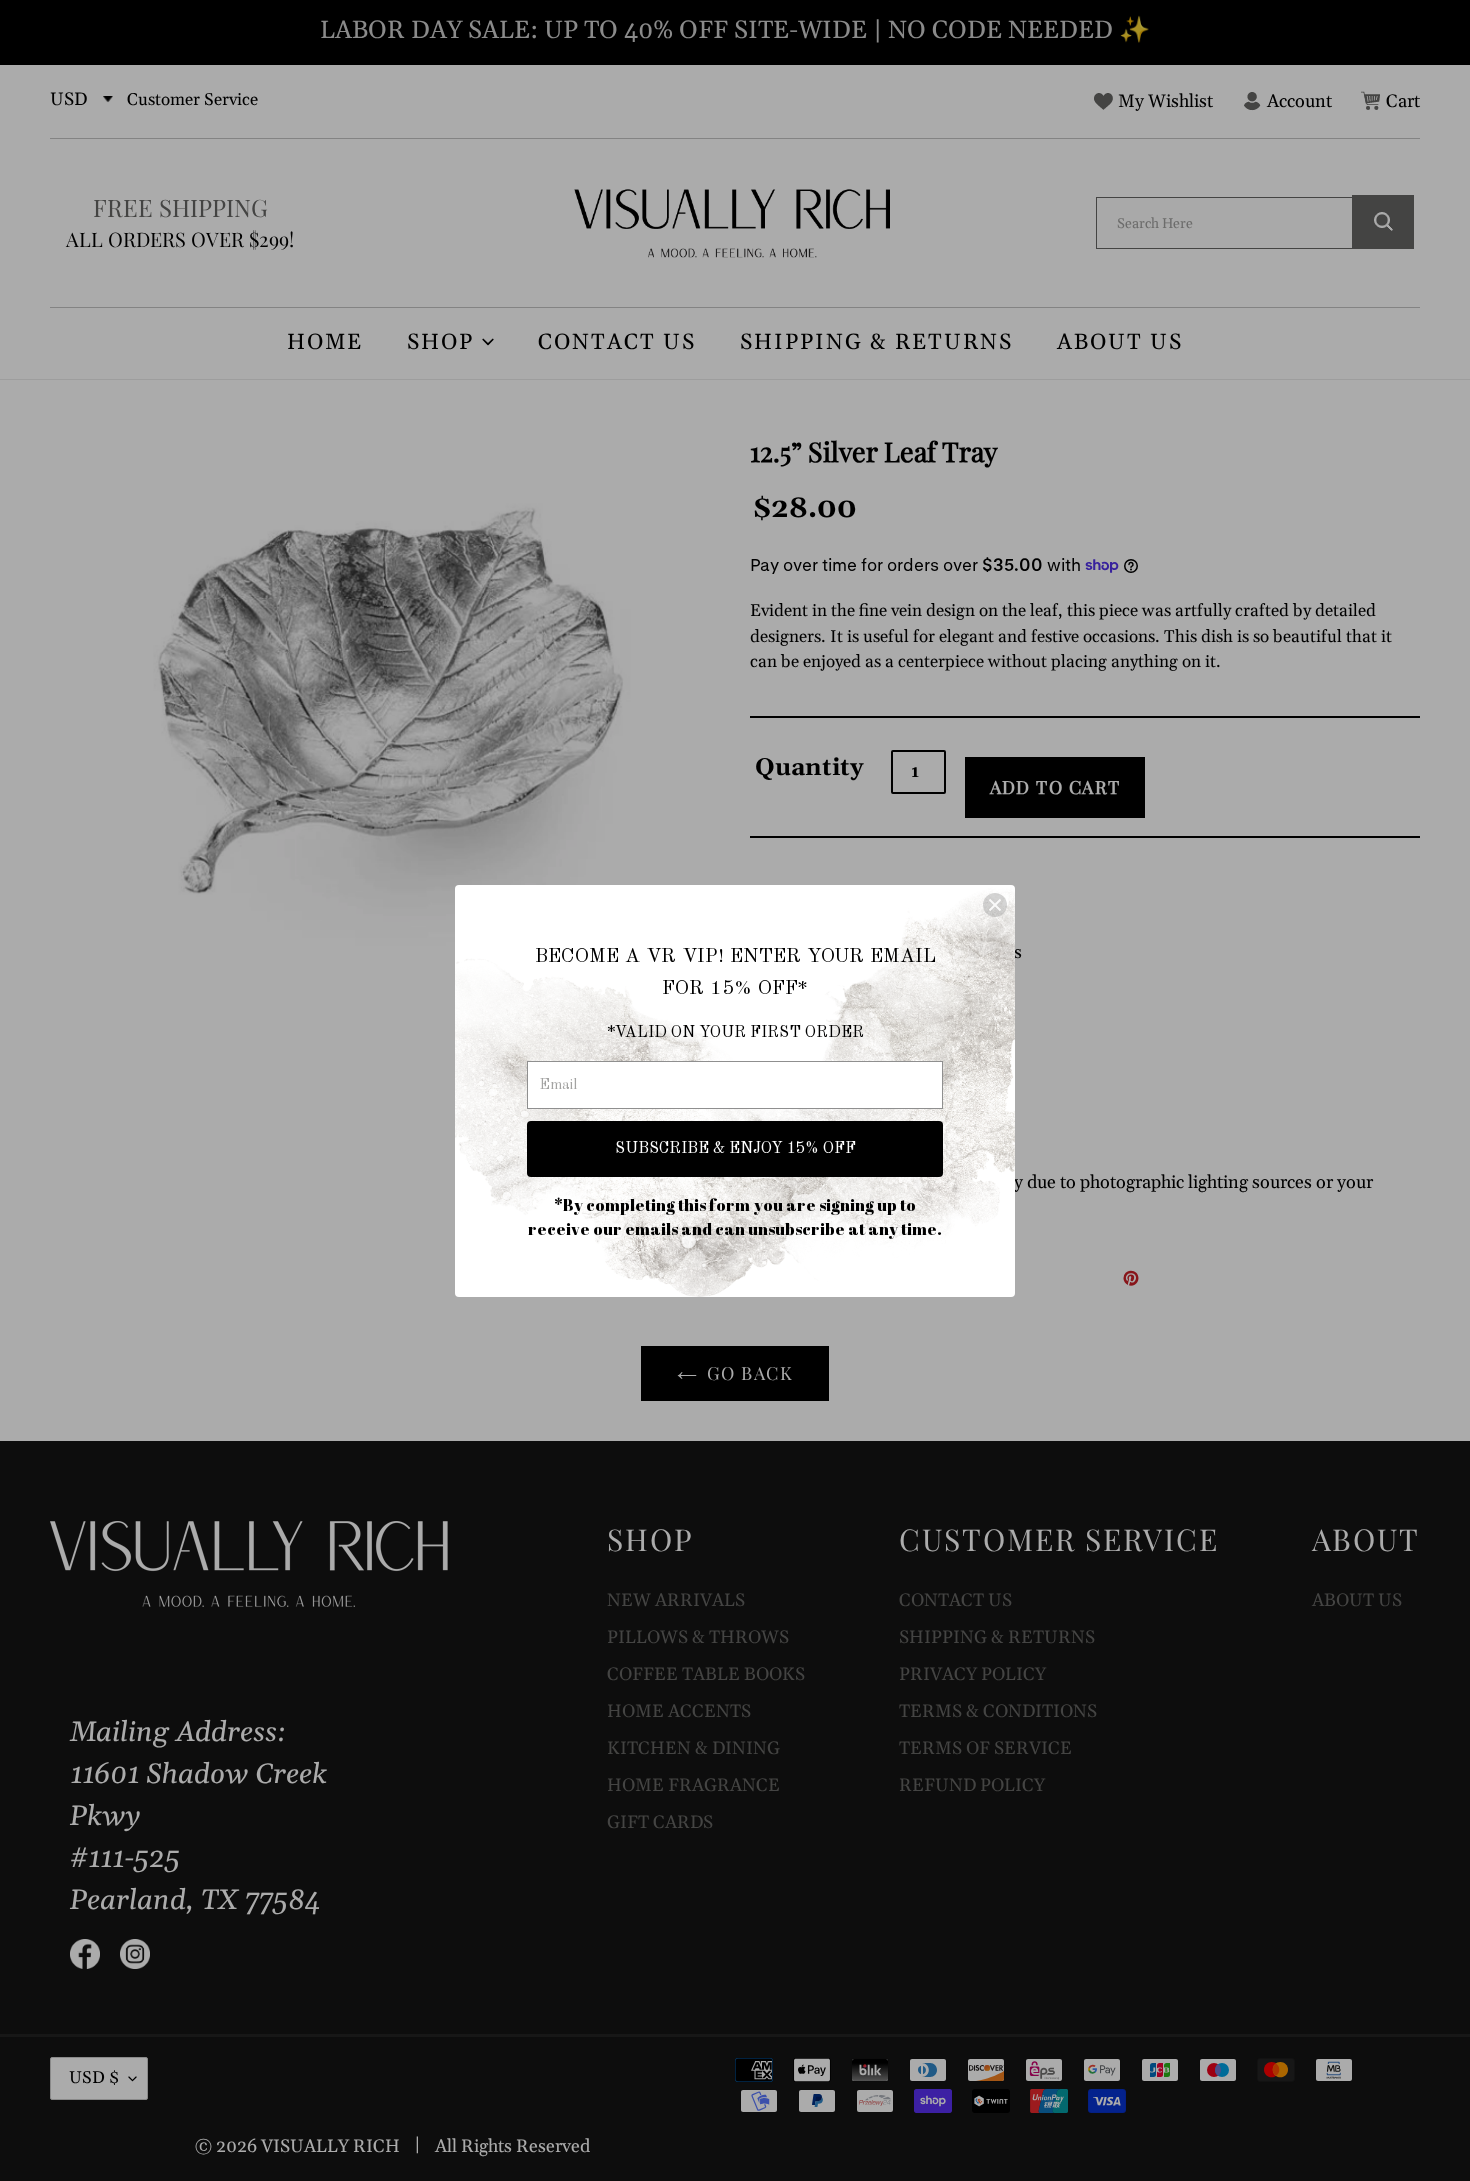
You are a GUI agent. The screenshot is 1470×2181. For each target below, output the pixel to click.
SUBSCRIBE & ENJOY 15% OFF (735, 1149)
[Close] (995, 905)
